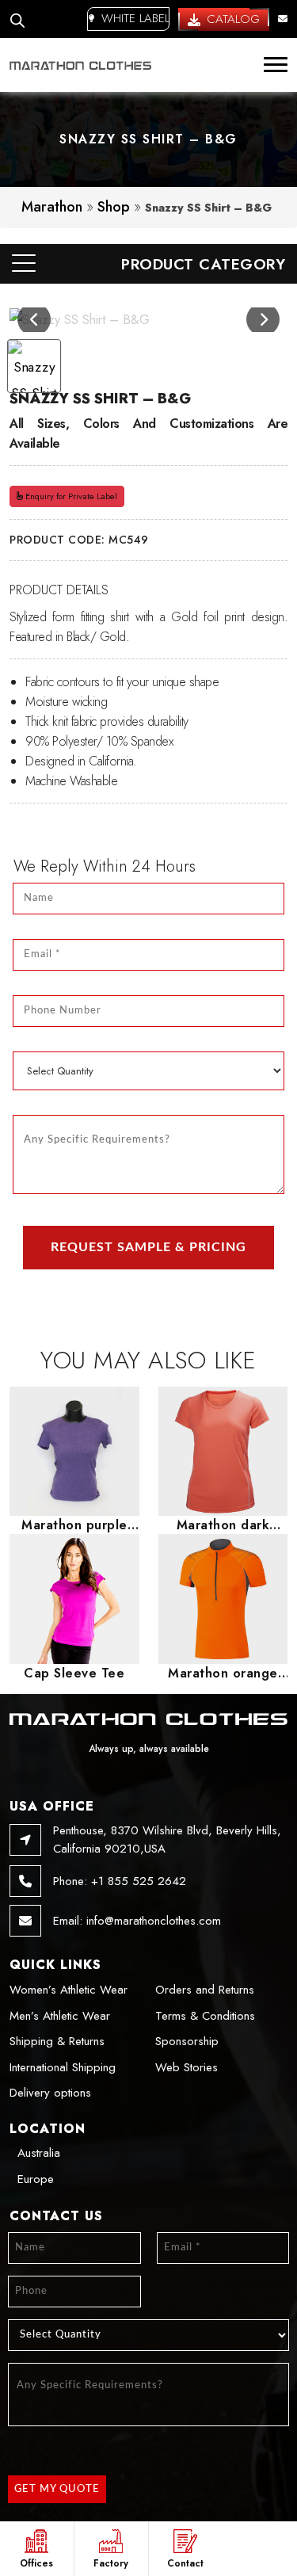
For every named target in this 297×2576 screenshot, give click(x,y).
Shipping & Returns (57, 2041)
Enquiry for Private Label (70, 496)
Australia (39, 2153)
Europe (36, 2179)
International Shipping (63, 2067)
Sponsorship (187, 2041)
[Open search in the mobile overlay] (17, 19)
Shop (114, 207)
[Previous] (34, 319)
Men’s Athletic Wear (60, 2016)
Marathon (52, 207)
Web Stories (187, 2067)
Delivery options (50, 2093)
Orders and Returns (205, 1990)
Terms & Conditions (205, 2016)
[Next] (263, 319)
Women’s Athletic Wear (69, 1990)
